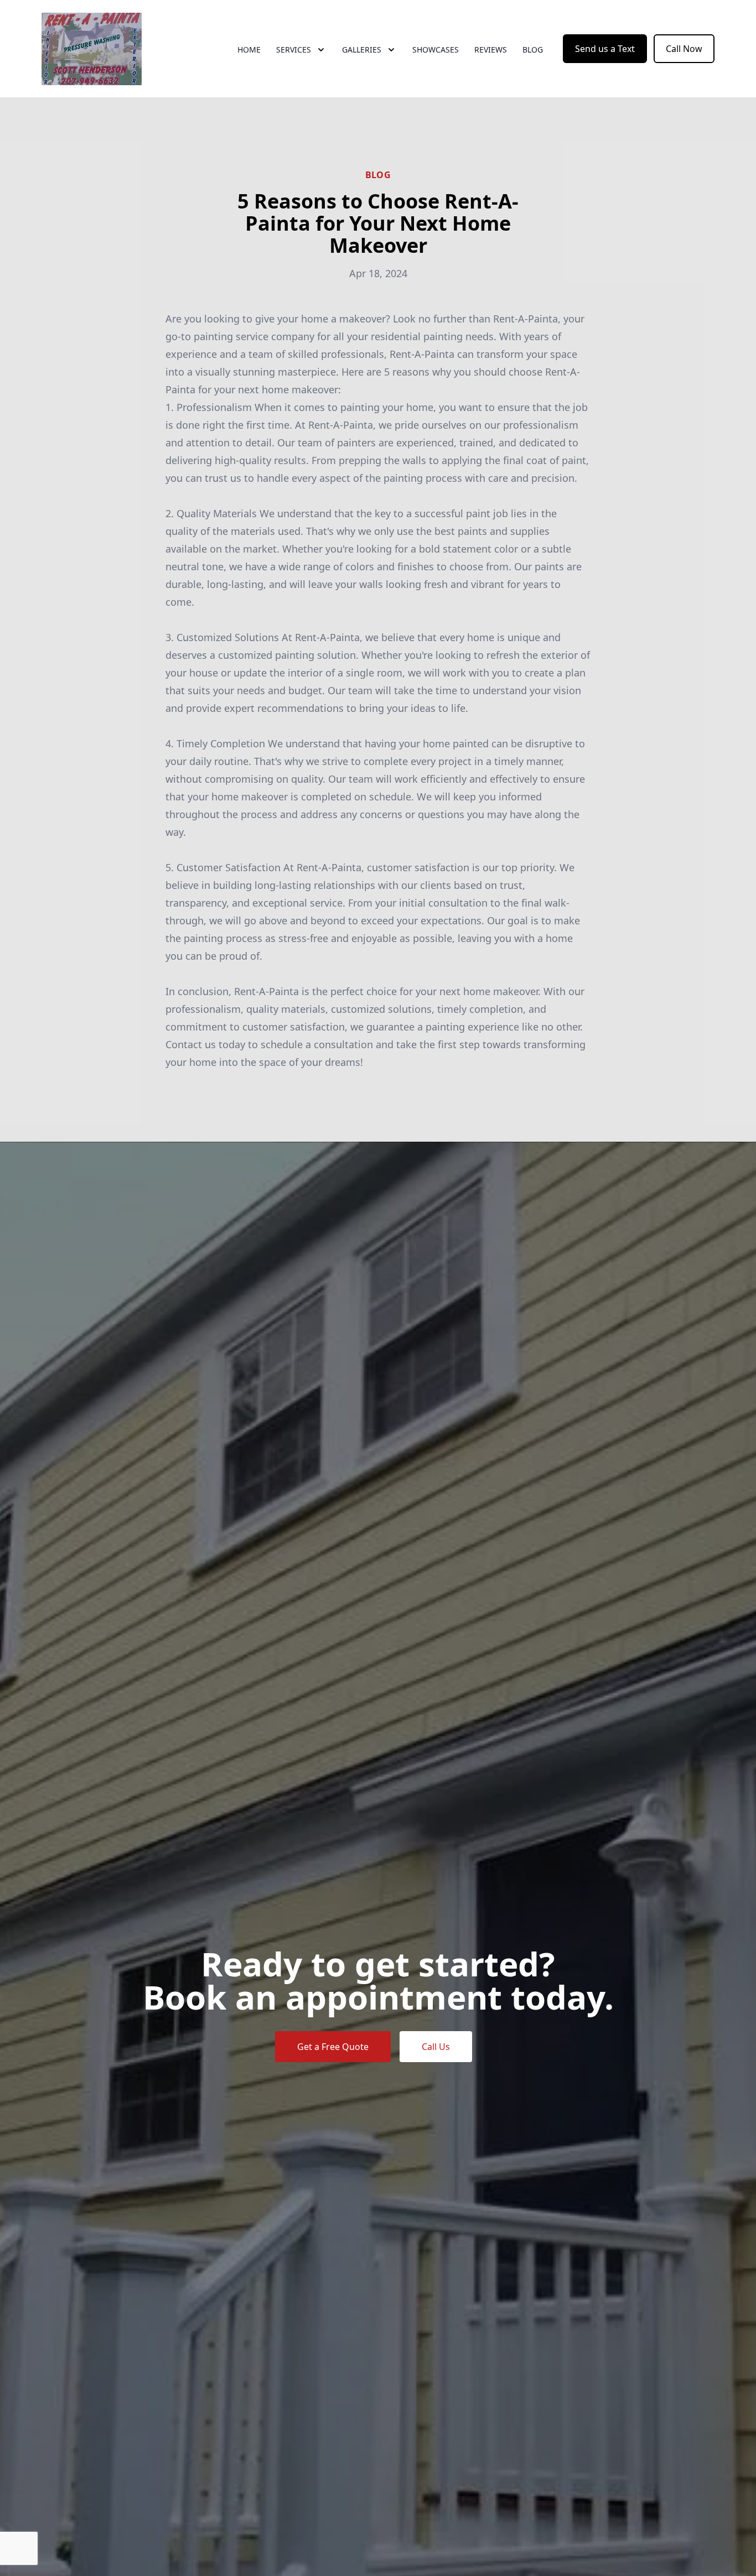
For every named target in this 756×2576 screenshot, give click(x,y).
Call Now (684, 49)
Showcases (436, 50)
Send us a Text (605, 49)
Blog (533, 50)
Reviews (491, 50)
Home (249, 50)
